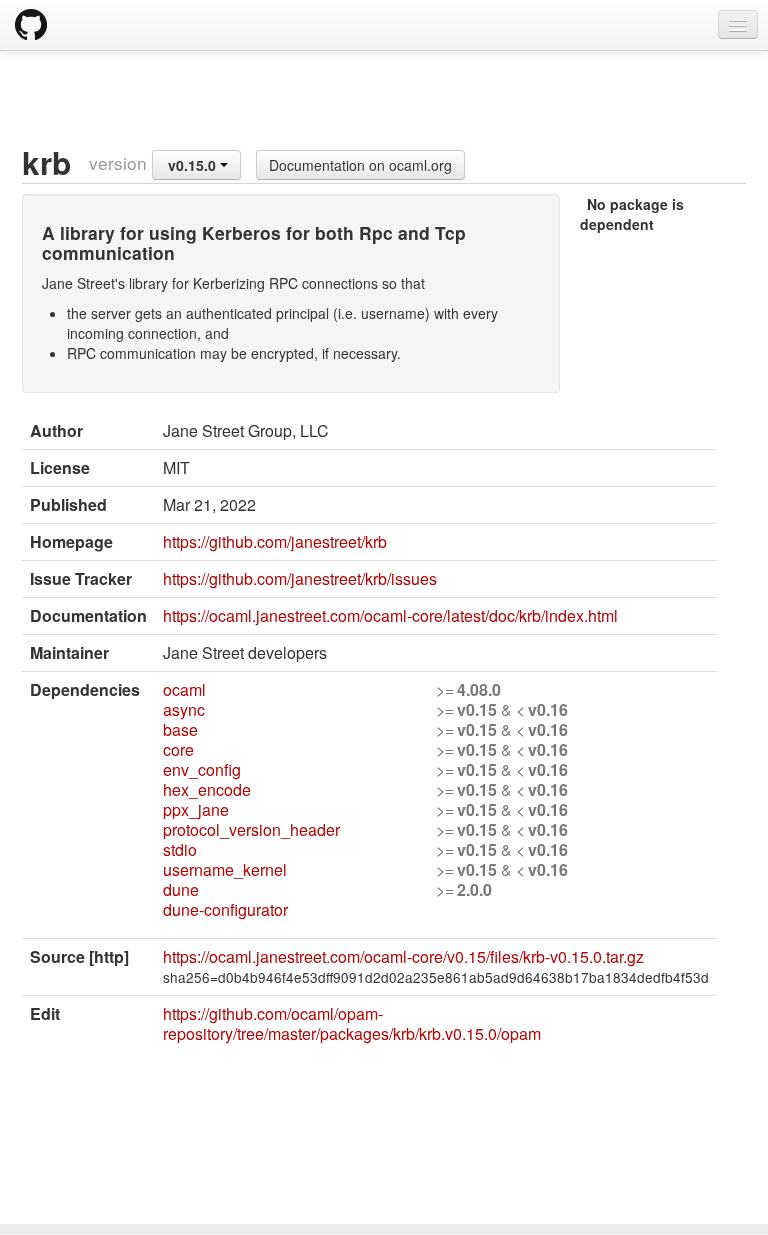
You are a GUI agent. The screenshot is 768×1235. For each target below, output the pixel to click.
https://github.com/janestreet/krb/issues (300, 578)
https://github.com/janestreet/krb (275, 541)
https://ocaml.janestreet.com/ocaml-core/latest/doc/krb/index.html (390, 615)
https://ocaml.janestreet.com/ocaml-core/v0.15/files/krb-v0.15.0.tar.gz (403, 956)
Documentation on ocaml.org (360, 165)
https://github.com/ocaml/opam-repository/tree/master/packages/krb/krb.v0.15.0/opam (352, 1023)
